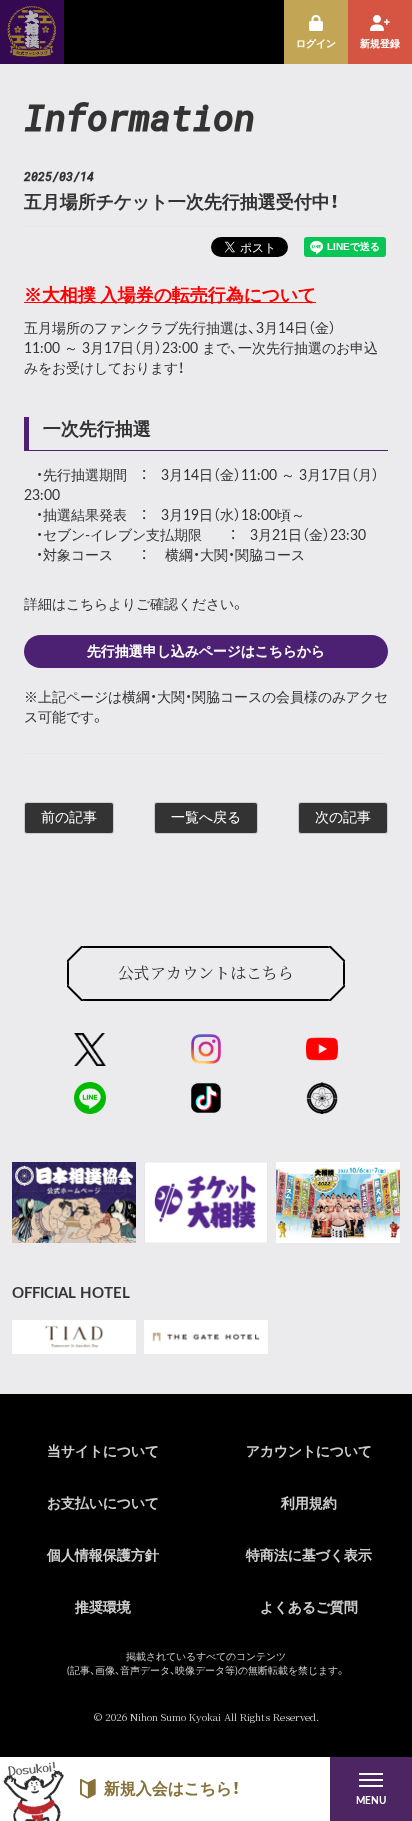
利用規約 (309, 1504)
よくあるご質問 (309, 1608)
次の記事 (343, 818)
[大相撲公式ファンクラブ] (32, 50)
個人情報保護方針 (103, 1556)
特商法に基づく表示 (309, 1556)
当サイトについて (103, 1452)
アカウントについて (309, 1452)
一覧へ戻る (206, 818)
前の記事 (69, 818)
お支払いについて (103, 1504)
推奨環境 (103, 1608)
